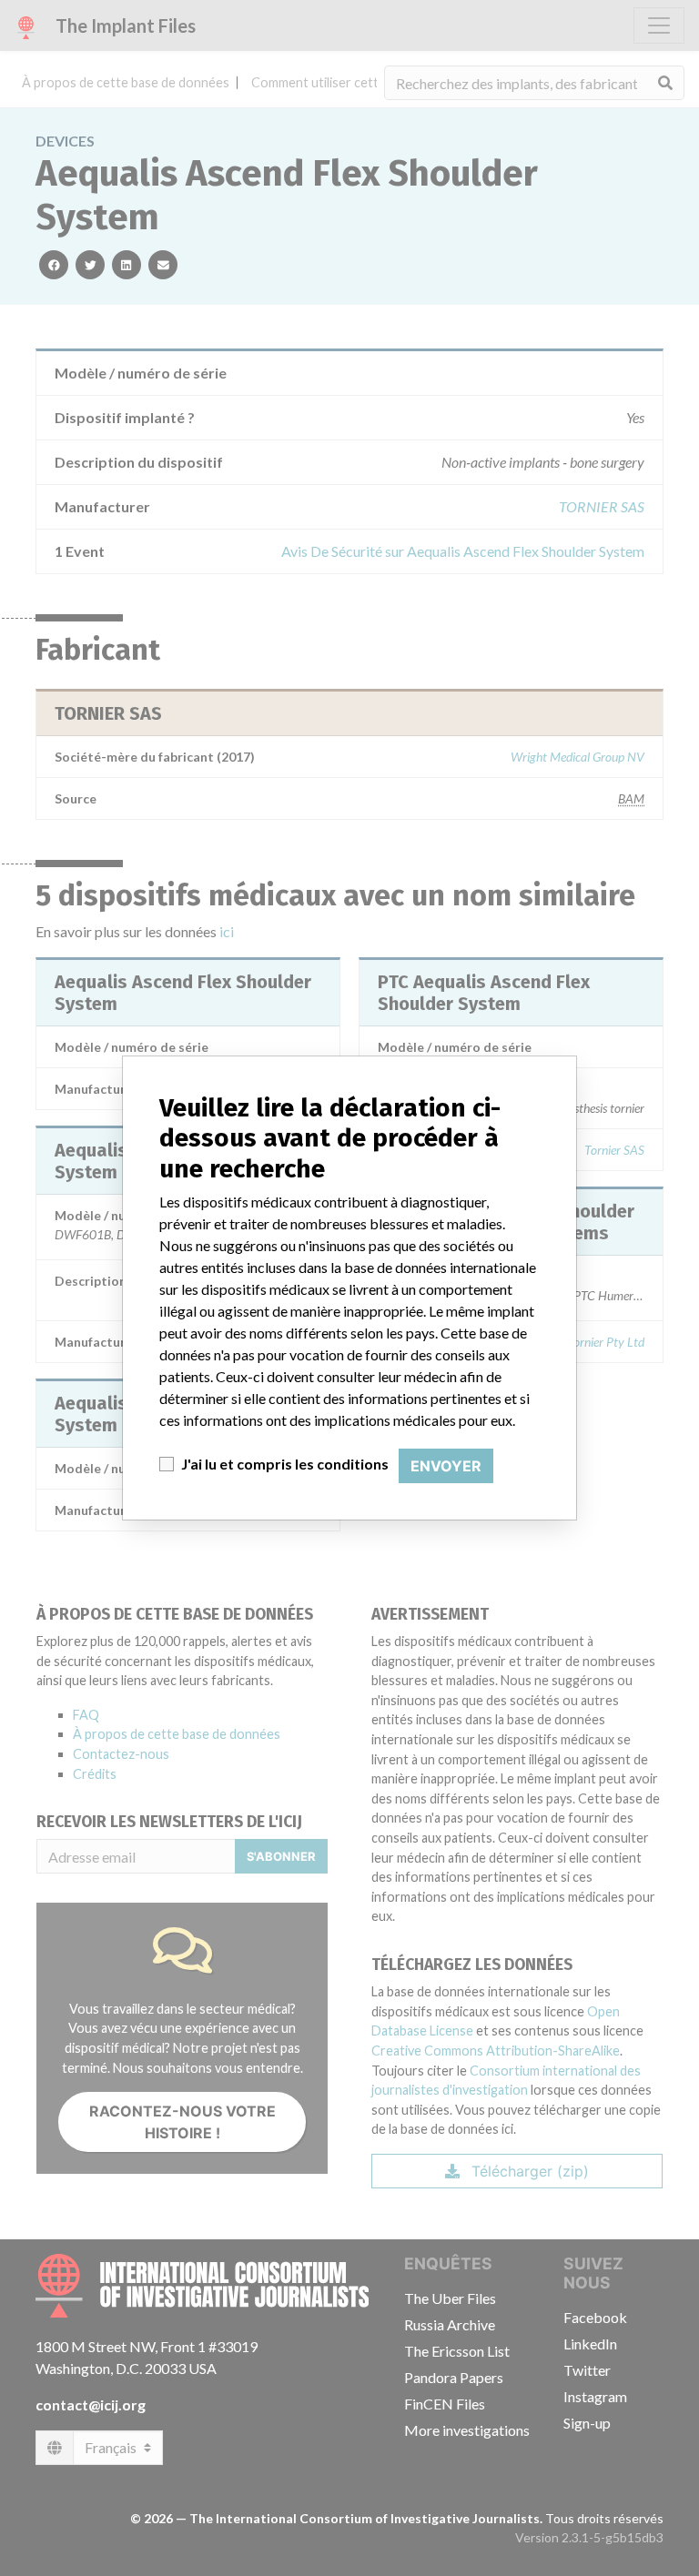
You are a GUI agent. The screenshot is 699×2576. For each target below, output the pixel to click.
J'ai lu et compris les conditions (285, 1464)
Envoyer (446, 1466)
